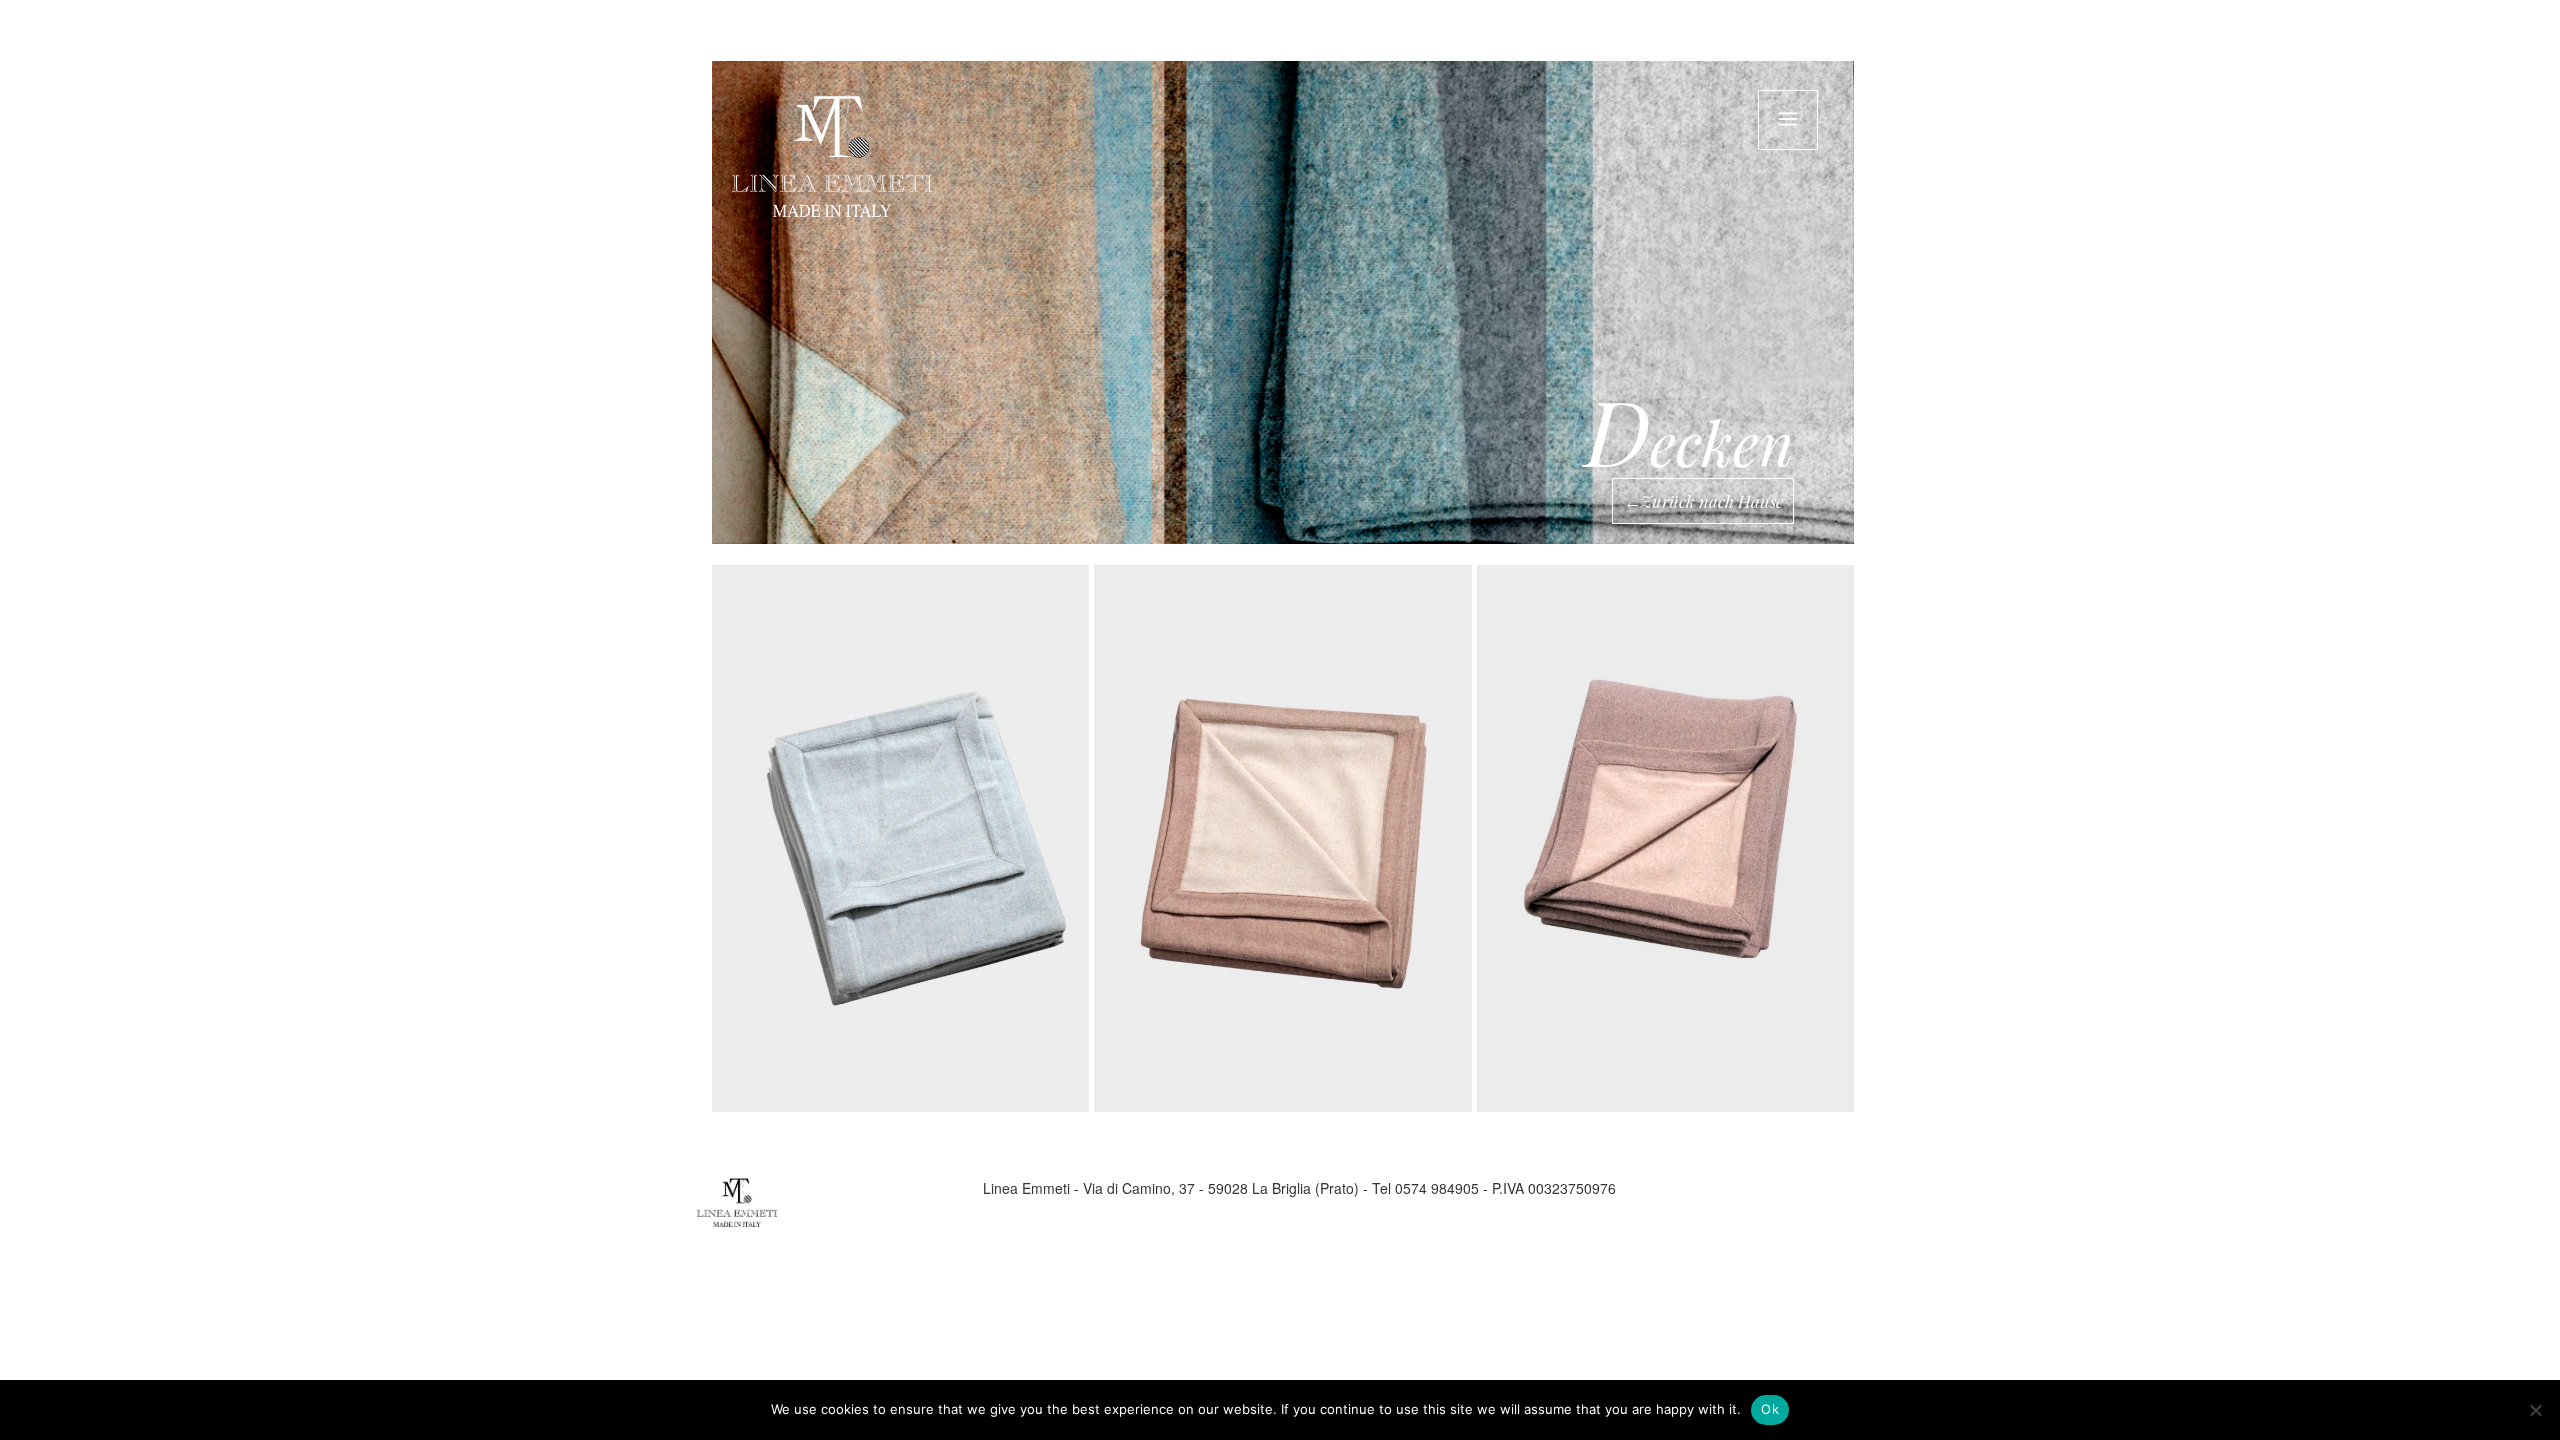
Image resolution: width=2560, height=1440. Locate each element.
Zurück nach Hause (1712, 501)
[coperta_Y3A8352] (900, 838)
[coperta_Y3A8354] (1665, 838)
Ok (1770, 1409)
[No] (2535, 1410)
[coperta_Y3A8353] (1282, 838)
